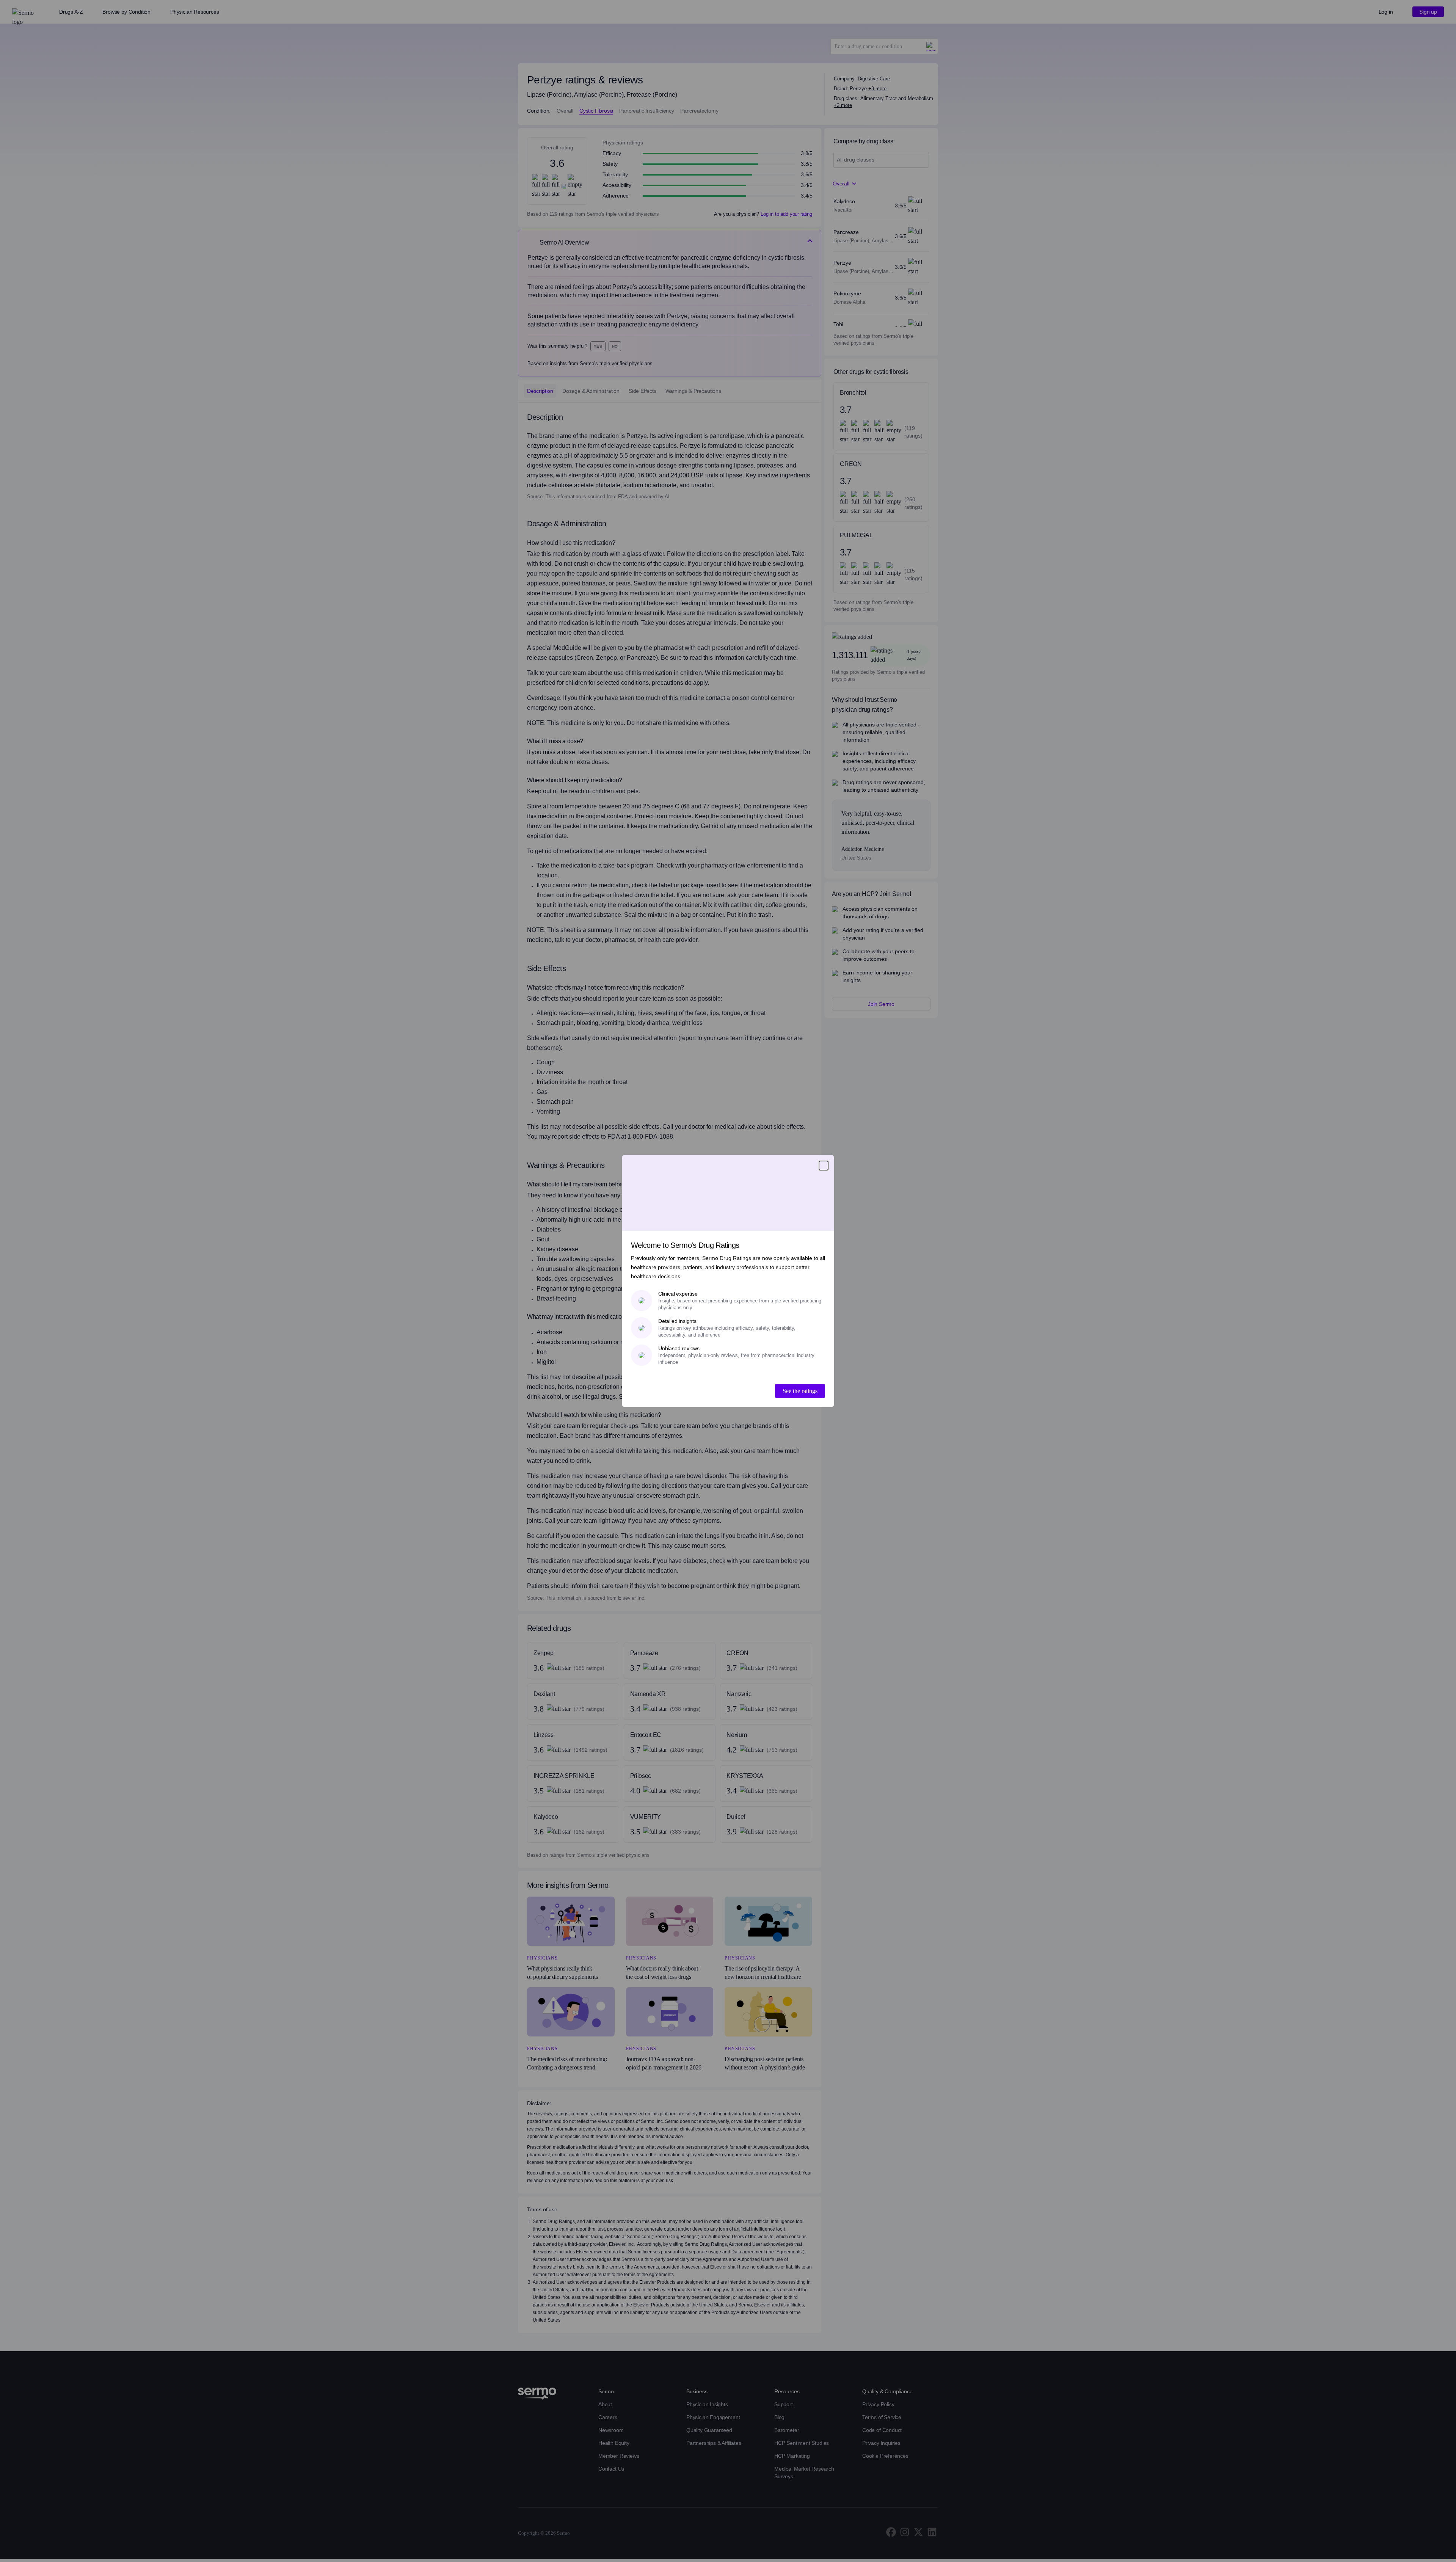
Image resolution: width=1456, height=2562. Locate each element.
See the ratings (800, 1391)
